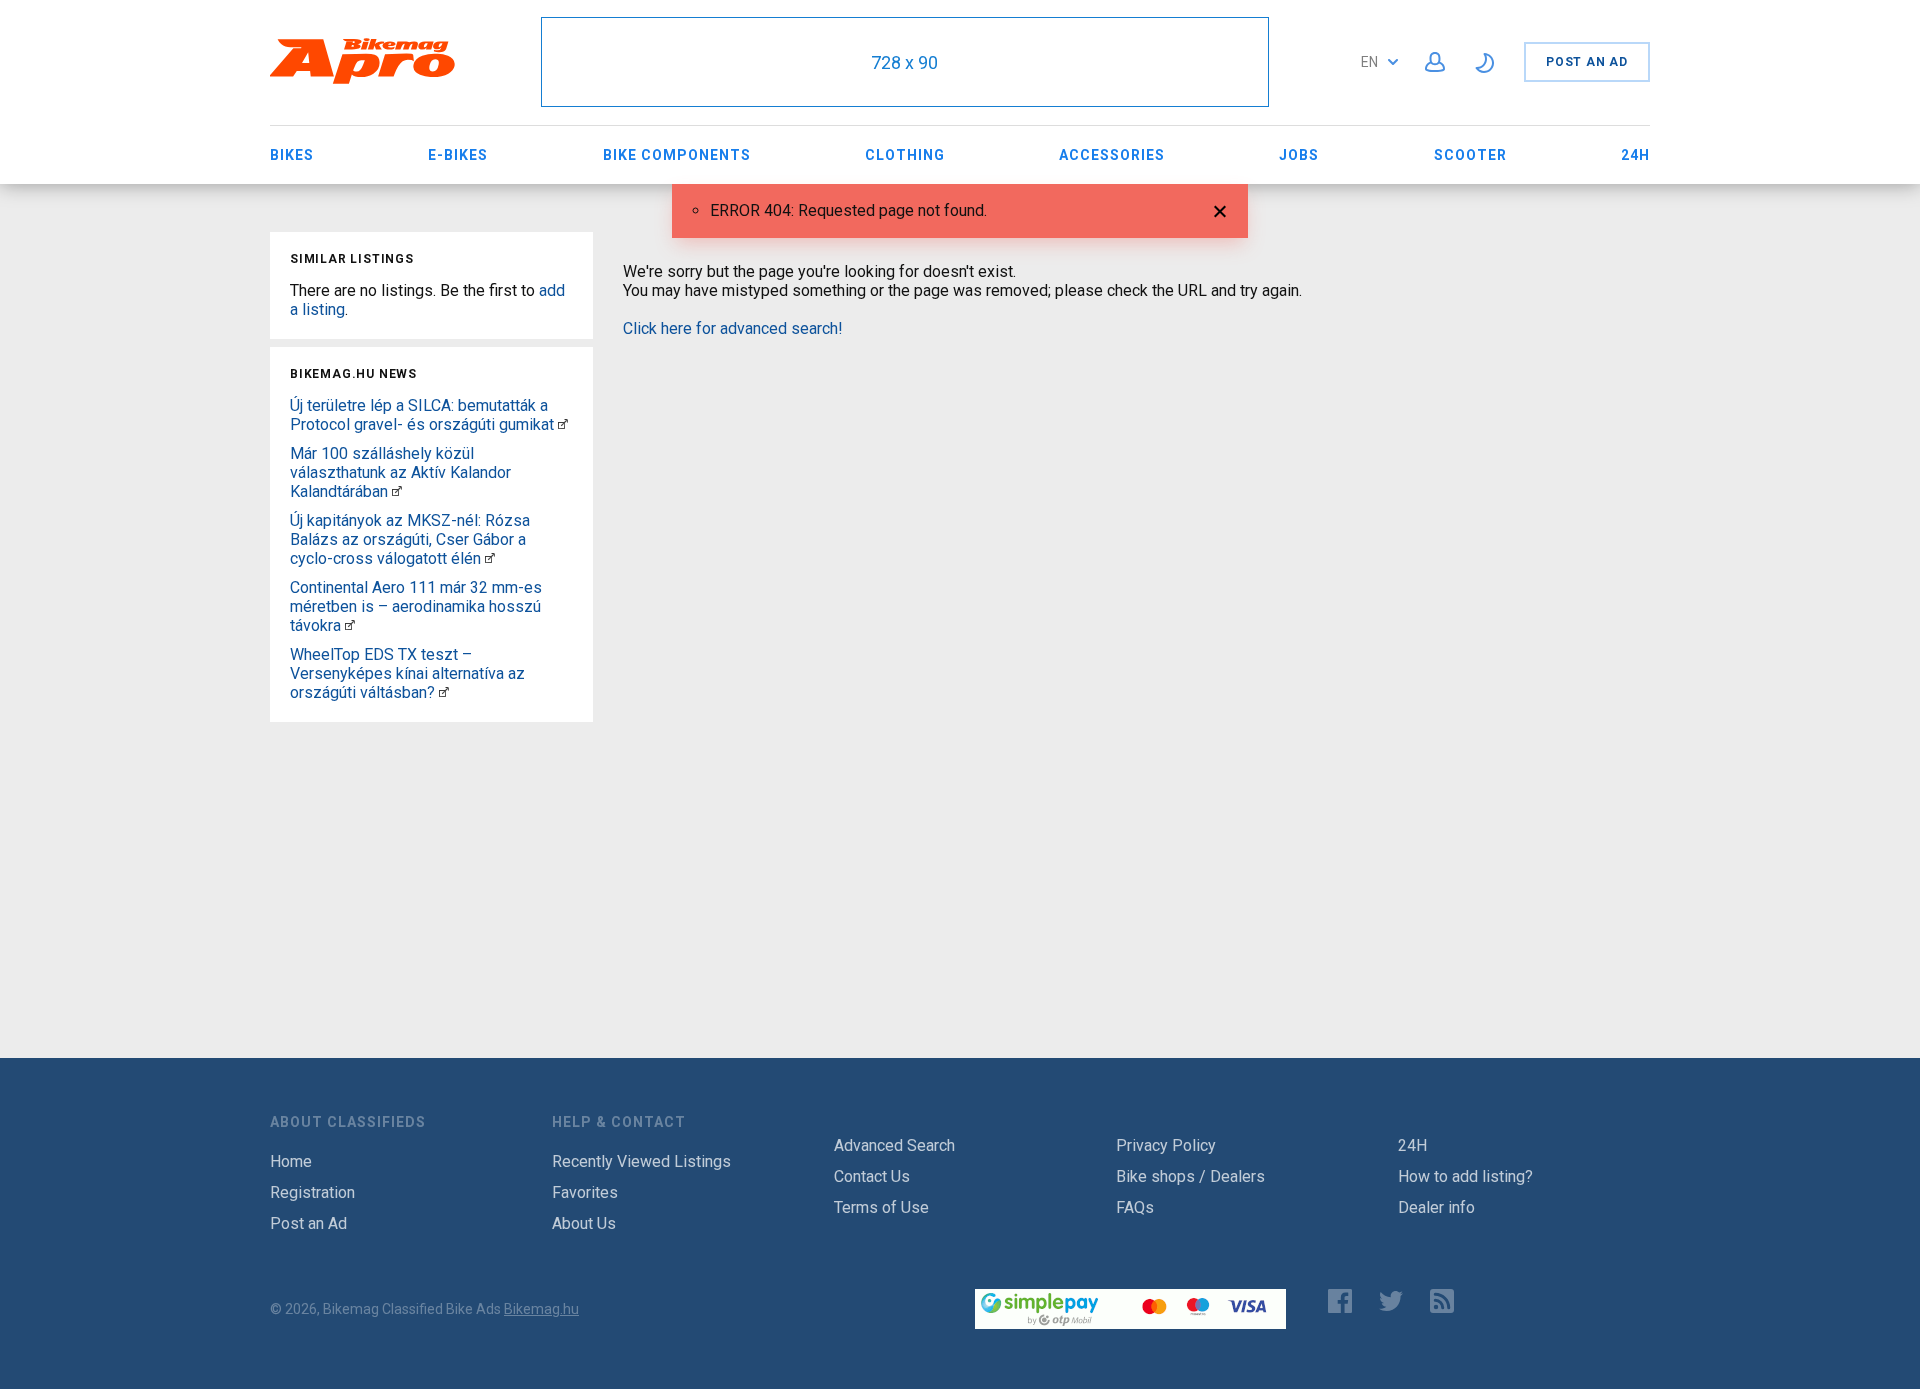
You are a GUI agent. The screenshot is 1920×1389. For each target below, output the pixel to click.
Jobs (1299, 155)
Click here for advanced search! (733, 328)
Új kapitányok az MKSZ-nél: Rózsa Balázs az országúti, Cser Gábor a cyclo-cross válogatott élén (410, 539)
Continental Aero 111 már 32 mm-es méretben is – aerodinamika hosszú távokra (416, 606)
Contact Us (872, 1176)
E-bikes (458, 155)
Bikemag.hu (541, 1309)
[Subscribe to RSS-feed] (1446, 1301)
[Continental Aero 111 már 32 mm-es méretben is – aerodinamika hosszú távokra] (350, 625)
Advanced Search (894, 1145)
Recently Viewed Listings (641, 1161)
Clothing (905, 155)
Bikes (292, 155)
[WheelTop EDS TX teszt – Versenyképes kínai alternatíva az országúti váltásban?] (444, 692)
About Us (584, 1223)
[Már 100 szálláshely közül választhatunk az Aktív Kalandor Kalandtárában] (397, 491)
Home (291, 1161)
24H (1635, 155)
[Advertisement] (431, 855)
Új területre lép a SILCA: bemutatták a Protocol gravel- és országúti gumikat (422, 415)
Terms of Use (881, 1207)
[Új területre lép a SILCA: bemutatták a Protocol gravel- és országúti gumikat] (563, 424)
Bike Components (677, 155)
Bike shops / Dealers (1190, 1176)
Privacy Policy (1166, 1145)
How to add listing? (1465, 1176)
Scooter (1470, 155)
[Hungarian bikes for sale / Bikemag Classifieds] (363, 80)
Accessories (1112, 155)
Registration (312, 1192)
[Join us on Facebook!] (1340, 1301)
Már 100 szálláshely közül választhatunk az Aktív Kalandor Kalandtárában (400, 472)
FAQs (1135, 1207)
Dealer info (1436, 1207)
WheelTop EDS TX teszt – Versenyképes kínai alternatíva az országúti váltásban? (407, 673)
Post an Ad (1587, 62)
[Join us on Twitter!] (1391, 1301)
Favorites (585, 1192)
